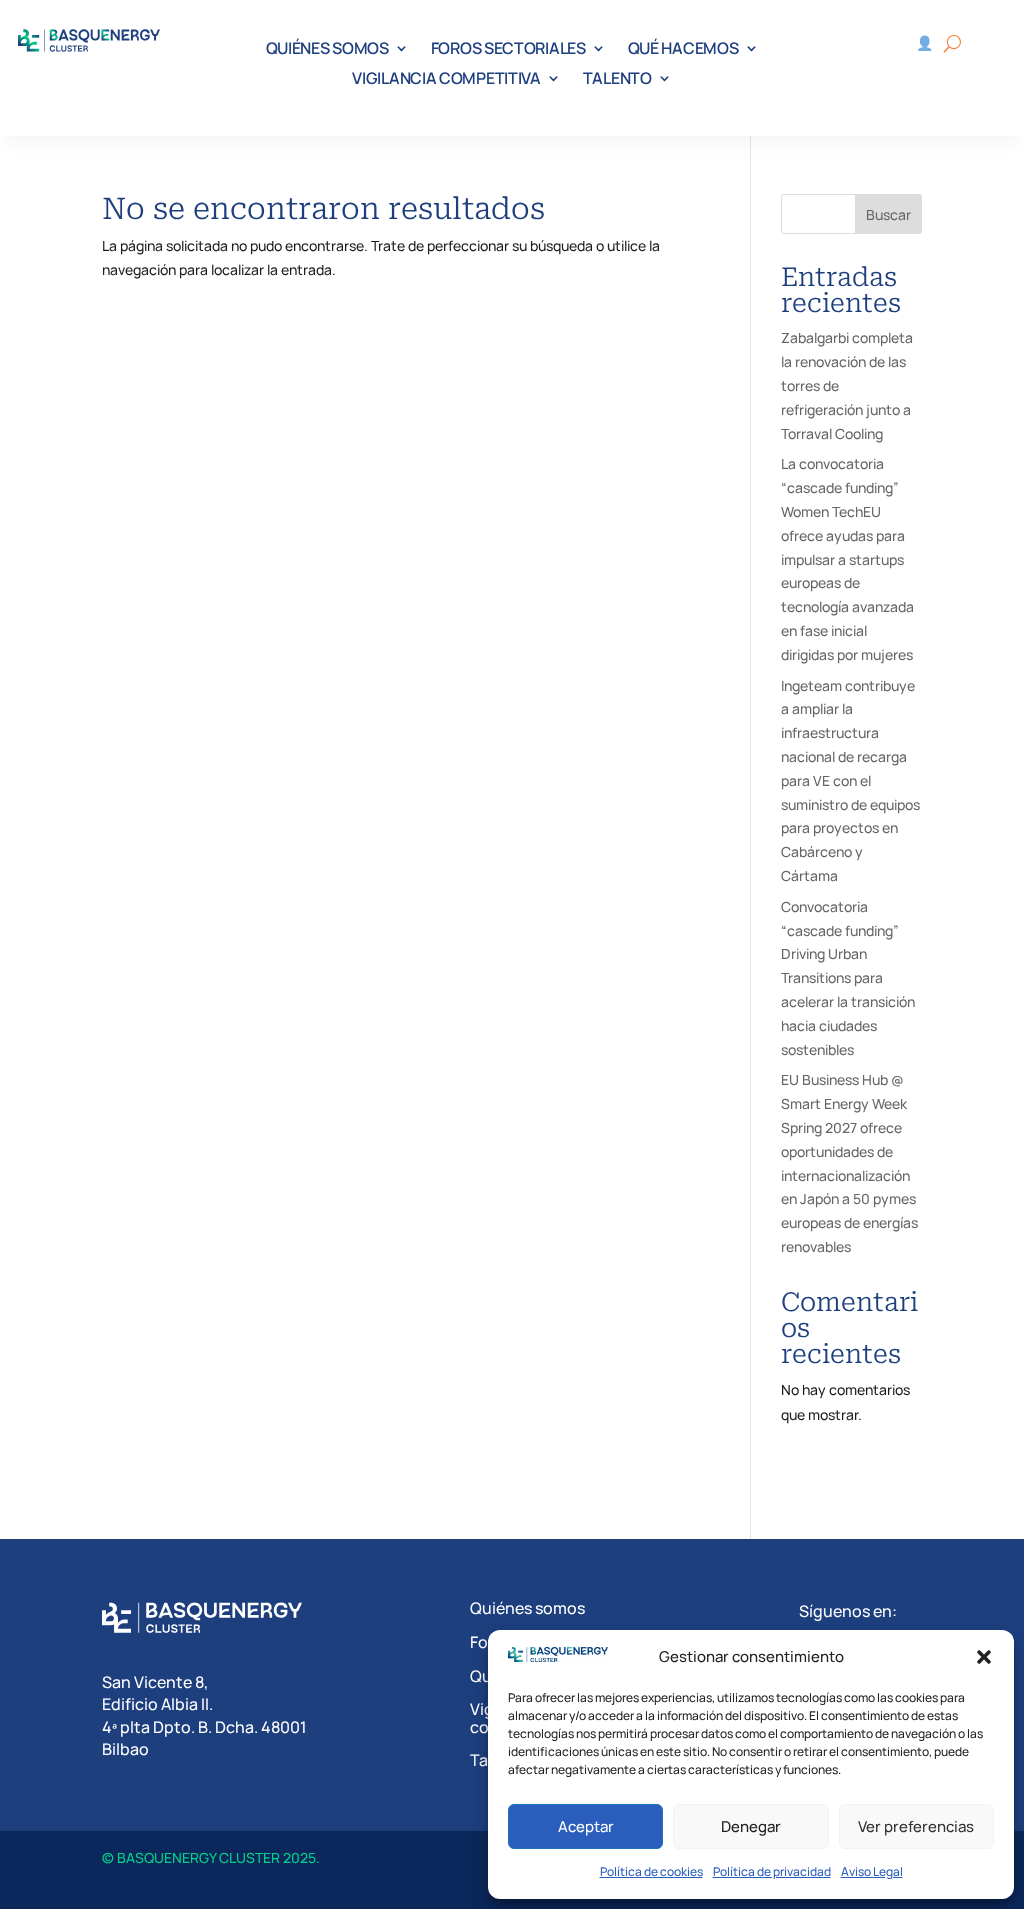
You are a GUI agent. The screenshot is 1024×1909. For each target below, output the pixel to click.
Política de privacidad (772, 1871)
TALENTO (617, 80)
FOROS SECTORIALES (508, 50)
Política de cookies (651, 1871)
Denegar (751, 1826)
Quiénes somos (527, 1608)
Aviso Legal (872, 1871)
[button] (984, 1657)
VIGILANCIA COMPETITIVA (446, 80)
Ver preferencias (916, 1826)
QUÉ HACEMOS (683, 50)
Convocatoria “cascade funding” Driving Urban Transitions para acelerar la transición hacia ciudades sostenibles (848, 978)
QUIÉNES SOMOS (327, 50)
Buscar (888, 214)
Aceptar (586, 1826)
